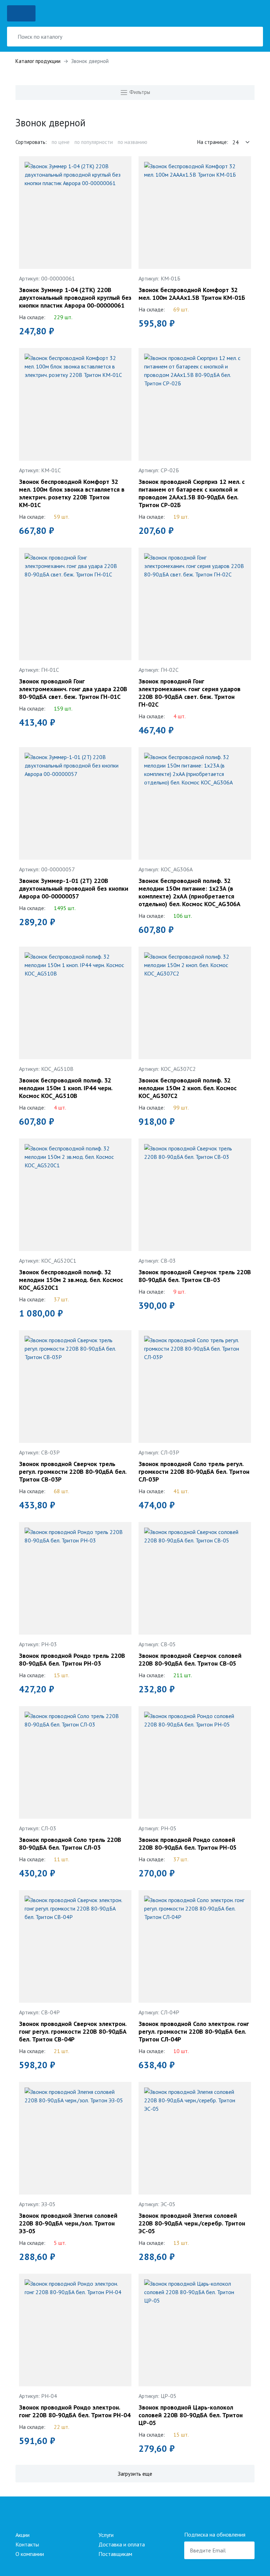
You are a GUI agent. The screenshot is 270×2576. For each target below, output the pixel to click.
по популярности (94, 142)
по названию (133, 142)
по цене (61, 142)
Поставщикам (115, 2554)
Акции (22, 2535)
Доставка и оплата (122, 2544)
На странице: (213, 142)
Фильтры (139, 92)
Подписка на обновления (215, 2534)
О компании (30, 2554)
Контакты (27, 2544)
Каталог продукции (38, 61)
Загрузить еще (135, 2474)
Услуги (106, 2535)
